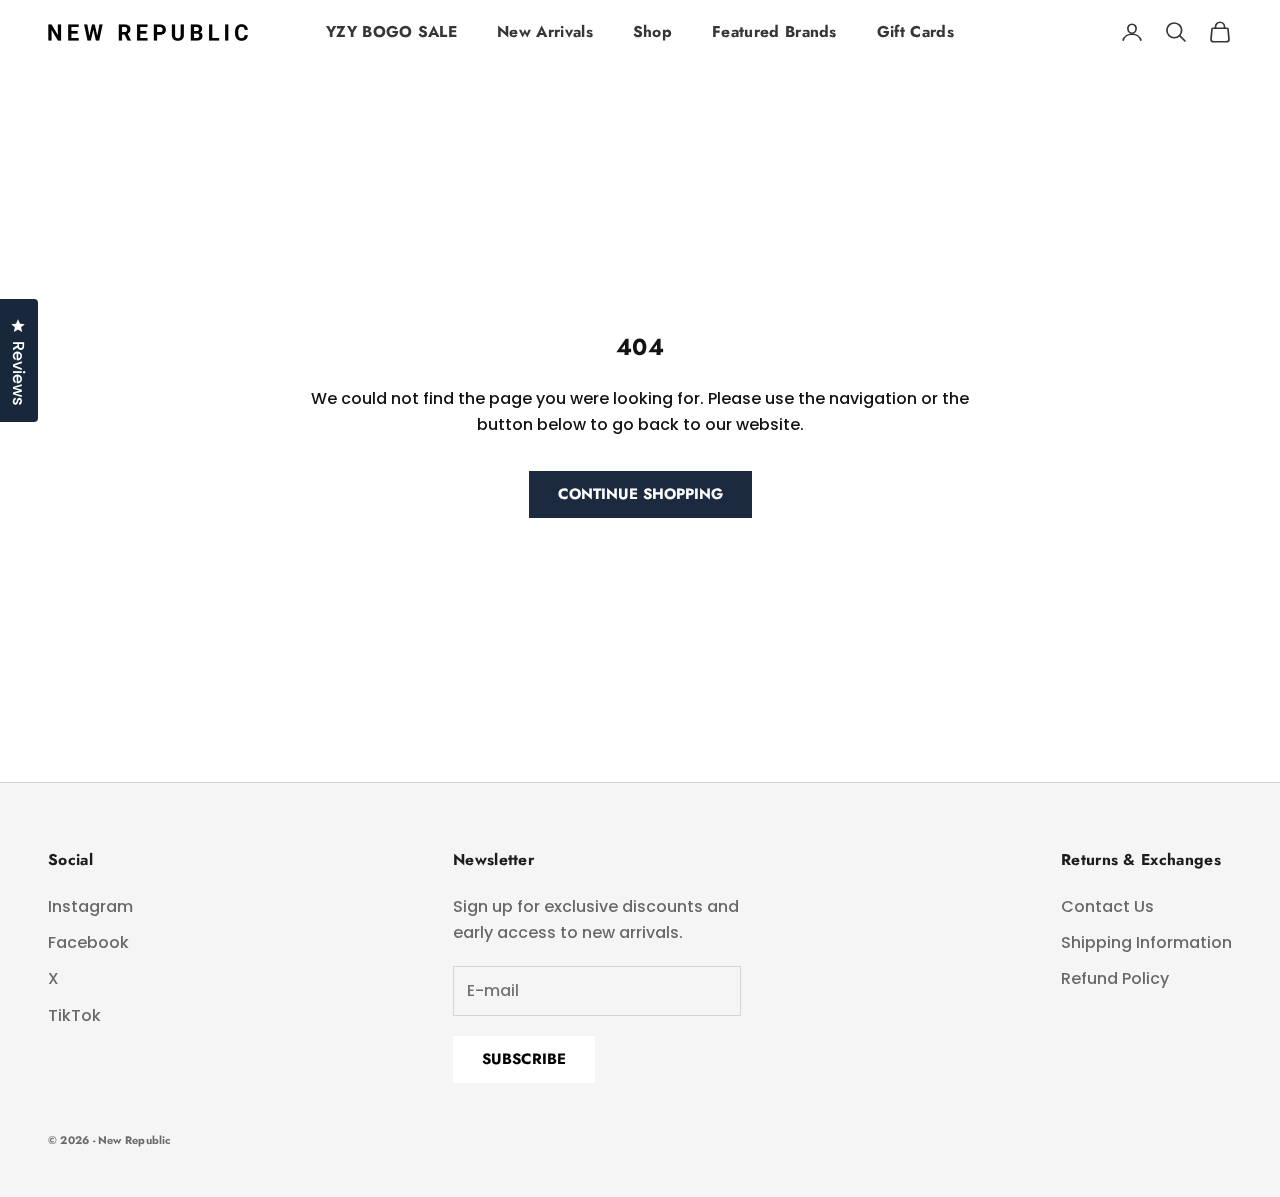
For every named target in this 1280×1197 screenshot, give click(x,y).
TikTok (74, 1015)
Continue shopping (640, 494)
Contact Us (1107, 906)
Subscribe (524, 1059)
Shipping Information (1146, 942)
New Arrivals (545, 31)
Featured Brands (774, 31)
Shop (652, 31)
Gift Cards (915, 31)
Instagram (90, 906)
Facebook (88, 942)
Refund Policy (1115, 978)
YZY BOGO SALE (391, 31)
